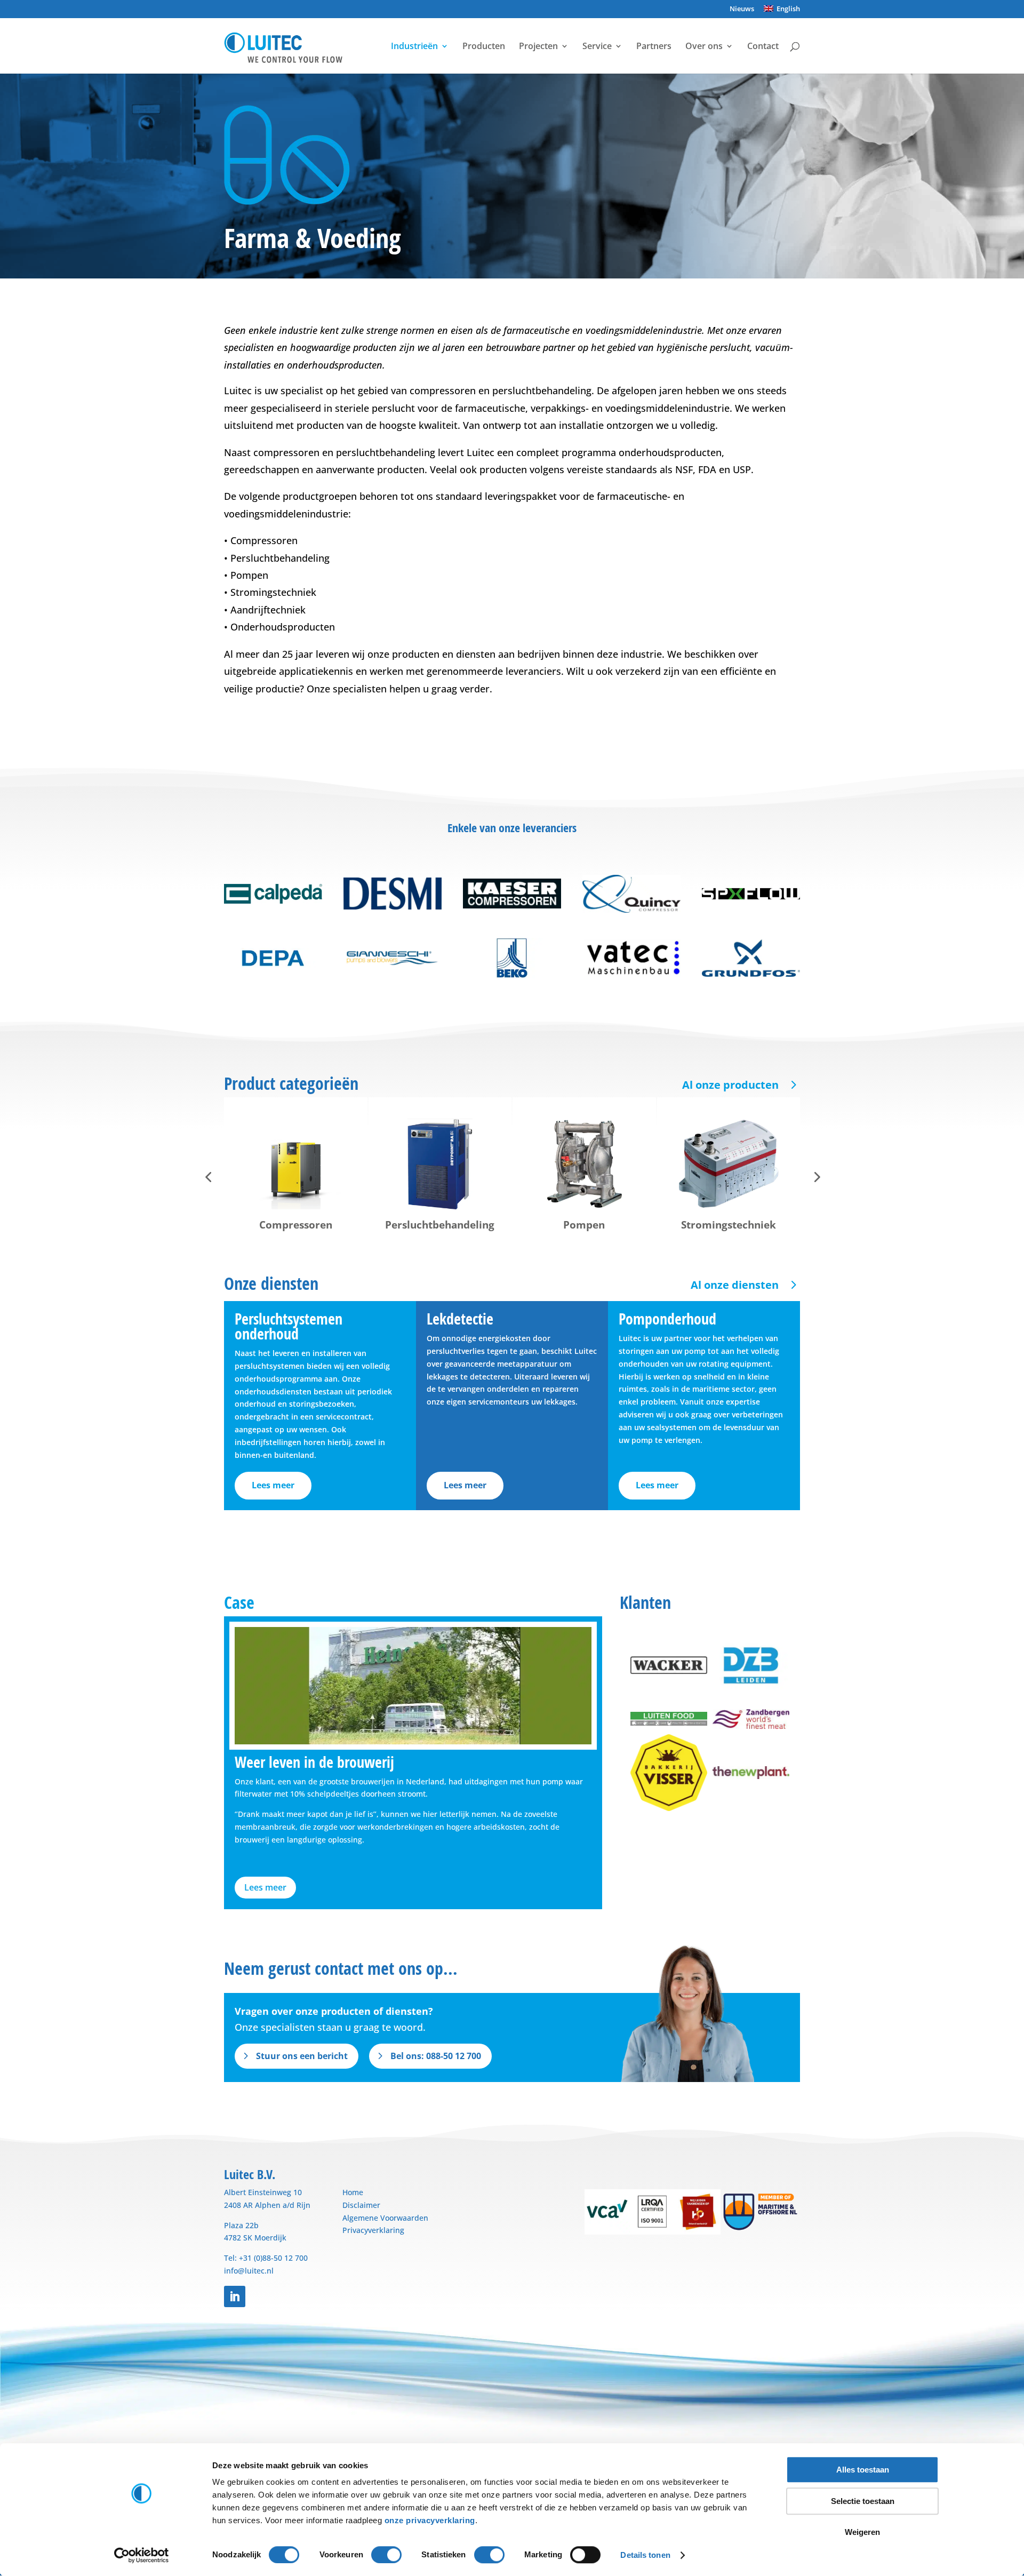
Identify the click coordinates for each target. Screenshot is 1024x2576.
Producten (484, 47)
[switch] (386, 2555)
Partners (654, 47)
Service (597, 47)
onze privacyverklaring (430, 2520)
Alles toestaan (863, 2470)
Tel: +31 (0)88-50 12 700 (266, 2258)
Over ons (704, 47)
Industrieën (414, 47)
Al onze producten (730, 1085)
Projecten (538, 47)
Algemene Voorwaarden (385, 2218)
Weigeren (862, 2532)
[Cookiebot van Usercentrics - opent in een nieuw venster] (142, 2555)
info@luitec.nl (249, 2271)
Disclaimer (361, 2205)
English (787, 9)
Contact (763, 47)
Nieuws (742, 9)
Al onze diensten (735, 1285)
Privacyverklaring (373, 2230)
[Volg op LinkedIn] (235, 2296)
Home (353, 2192)
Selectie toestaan (863, 2501)
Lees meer (273, 1485)
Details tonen (645, 2555)
